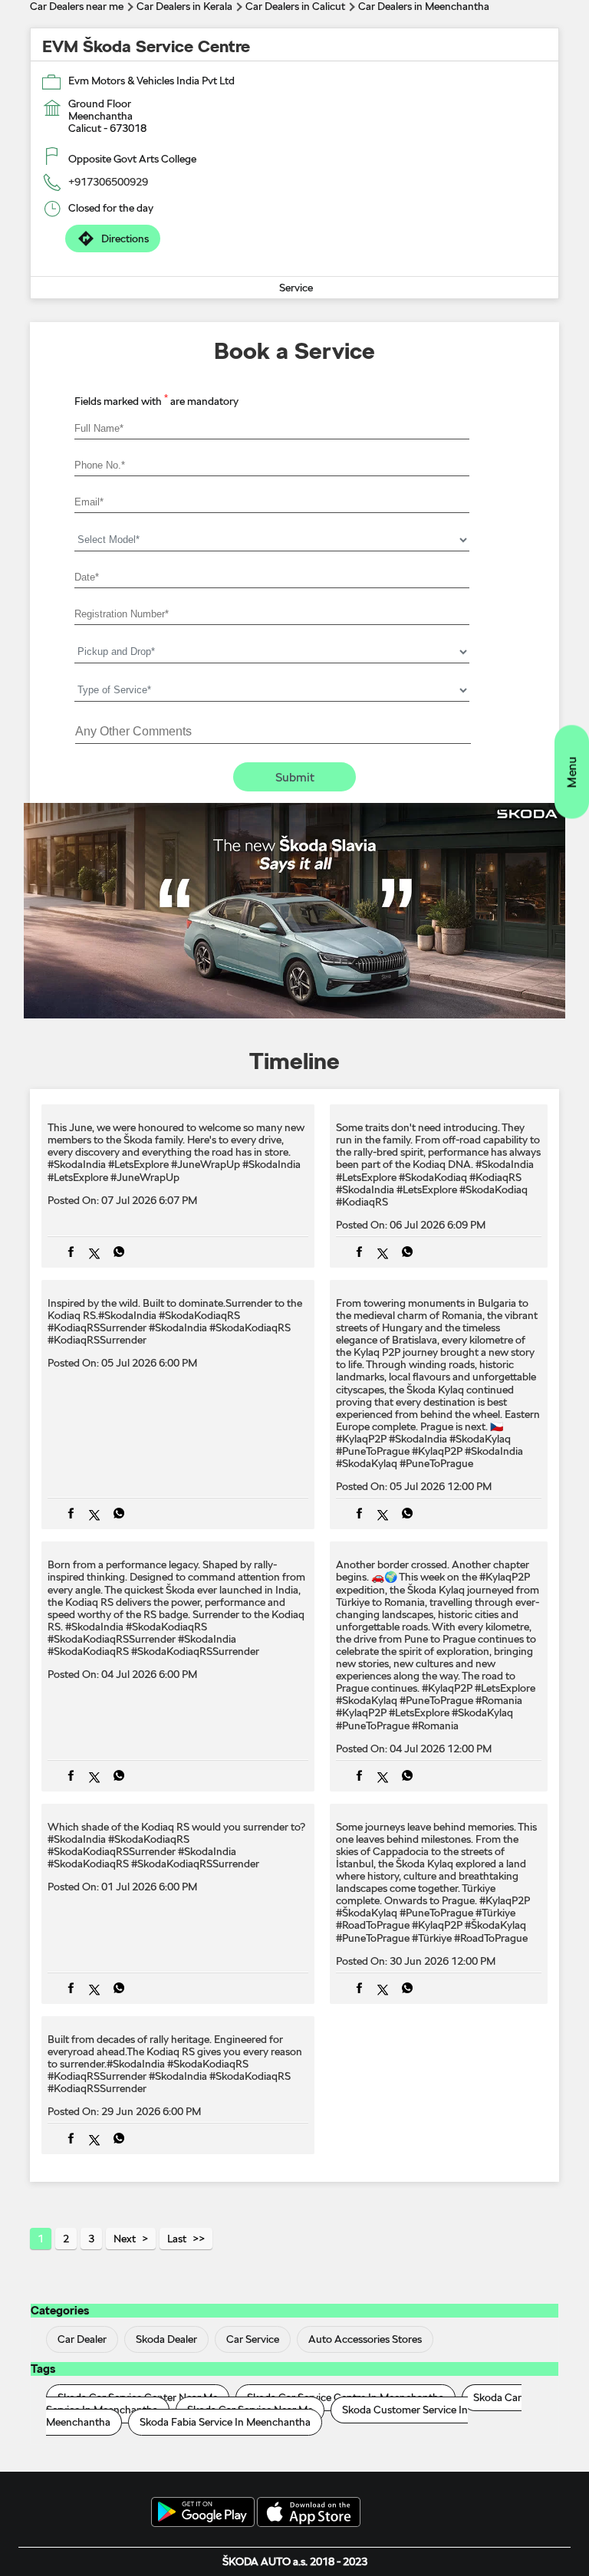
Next (125, 2239)
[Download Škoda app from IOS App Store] (309, 2513)
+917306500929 (108, 182)
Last (177, 2239)
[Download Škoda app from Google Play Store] (203, 2513)
